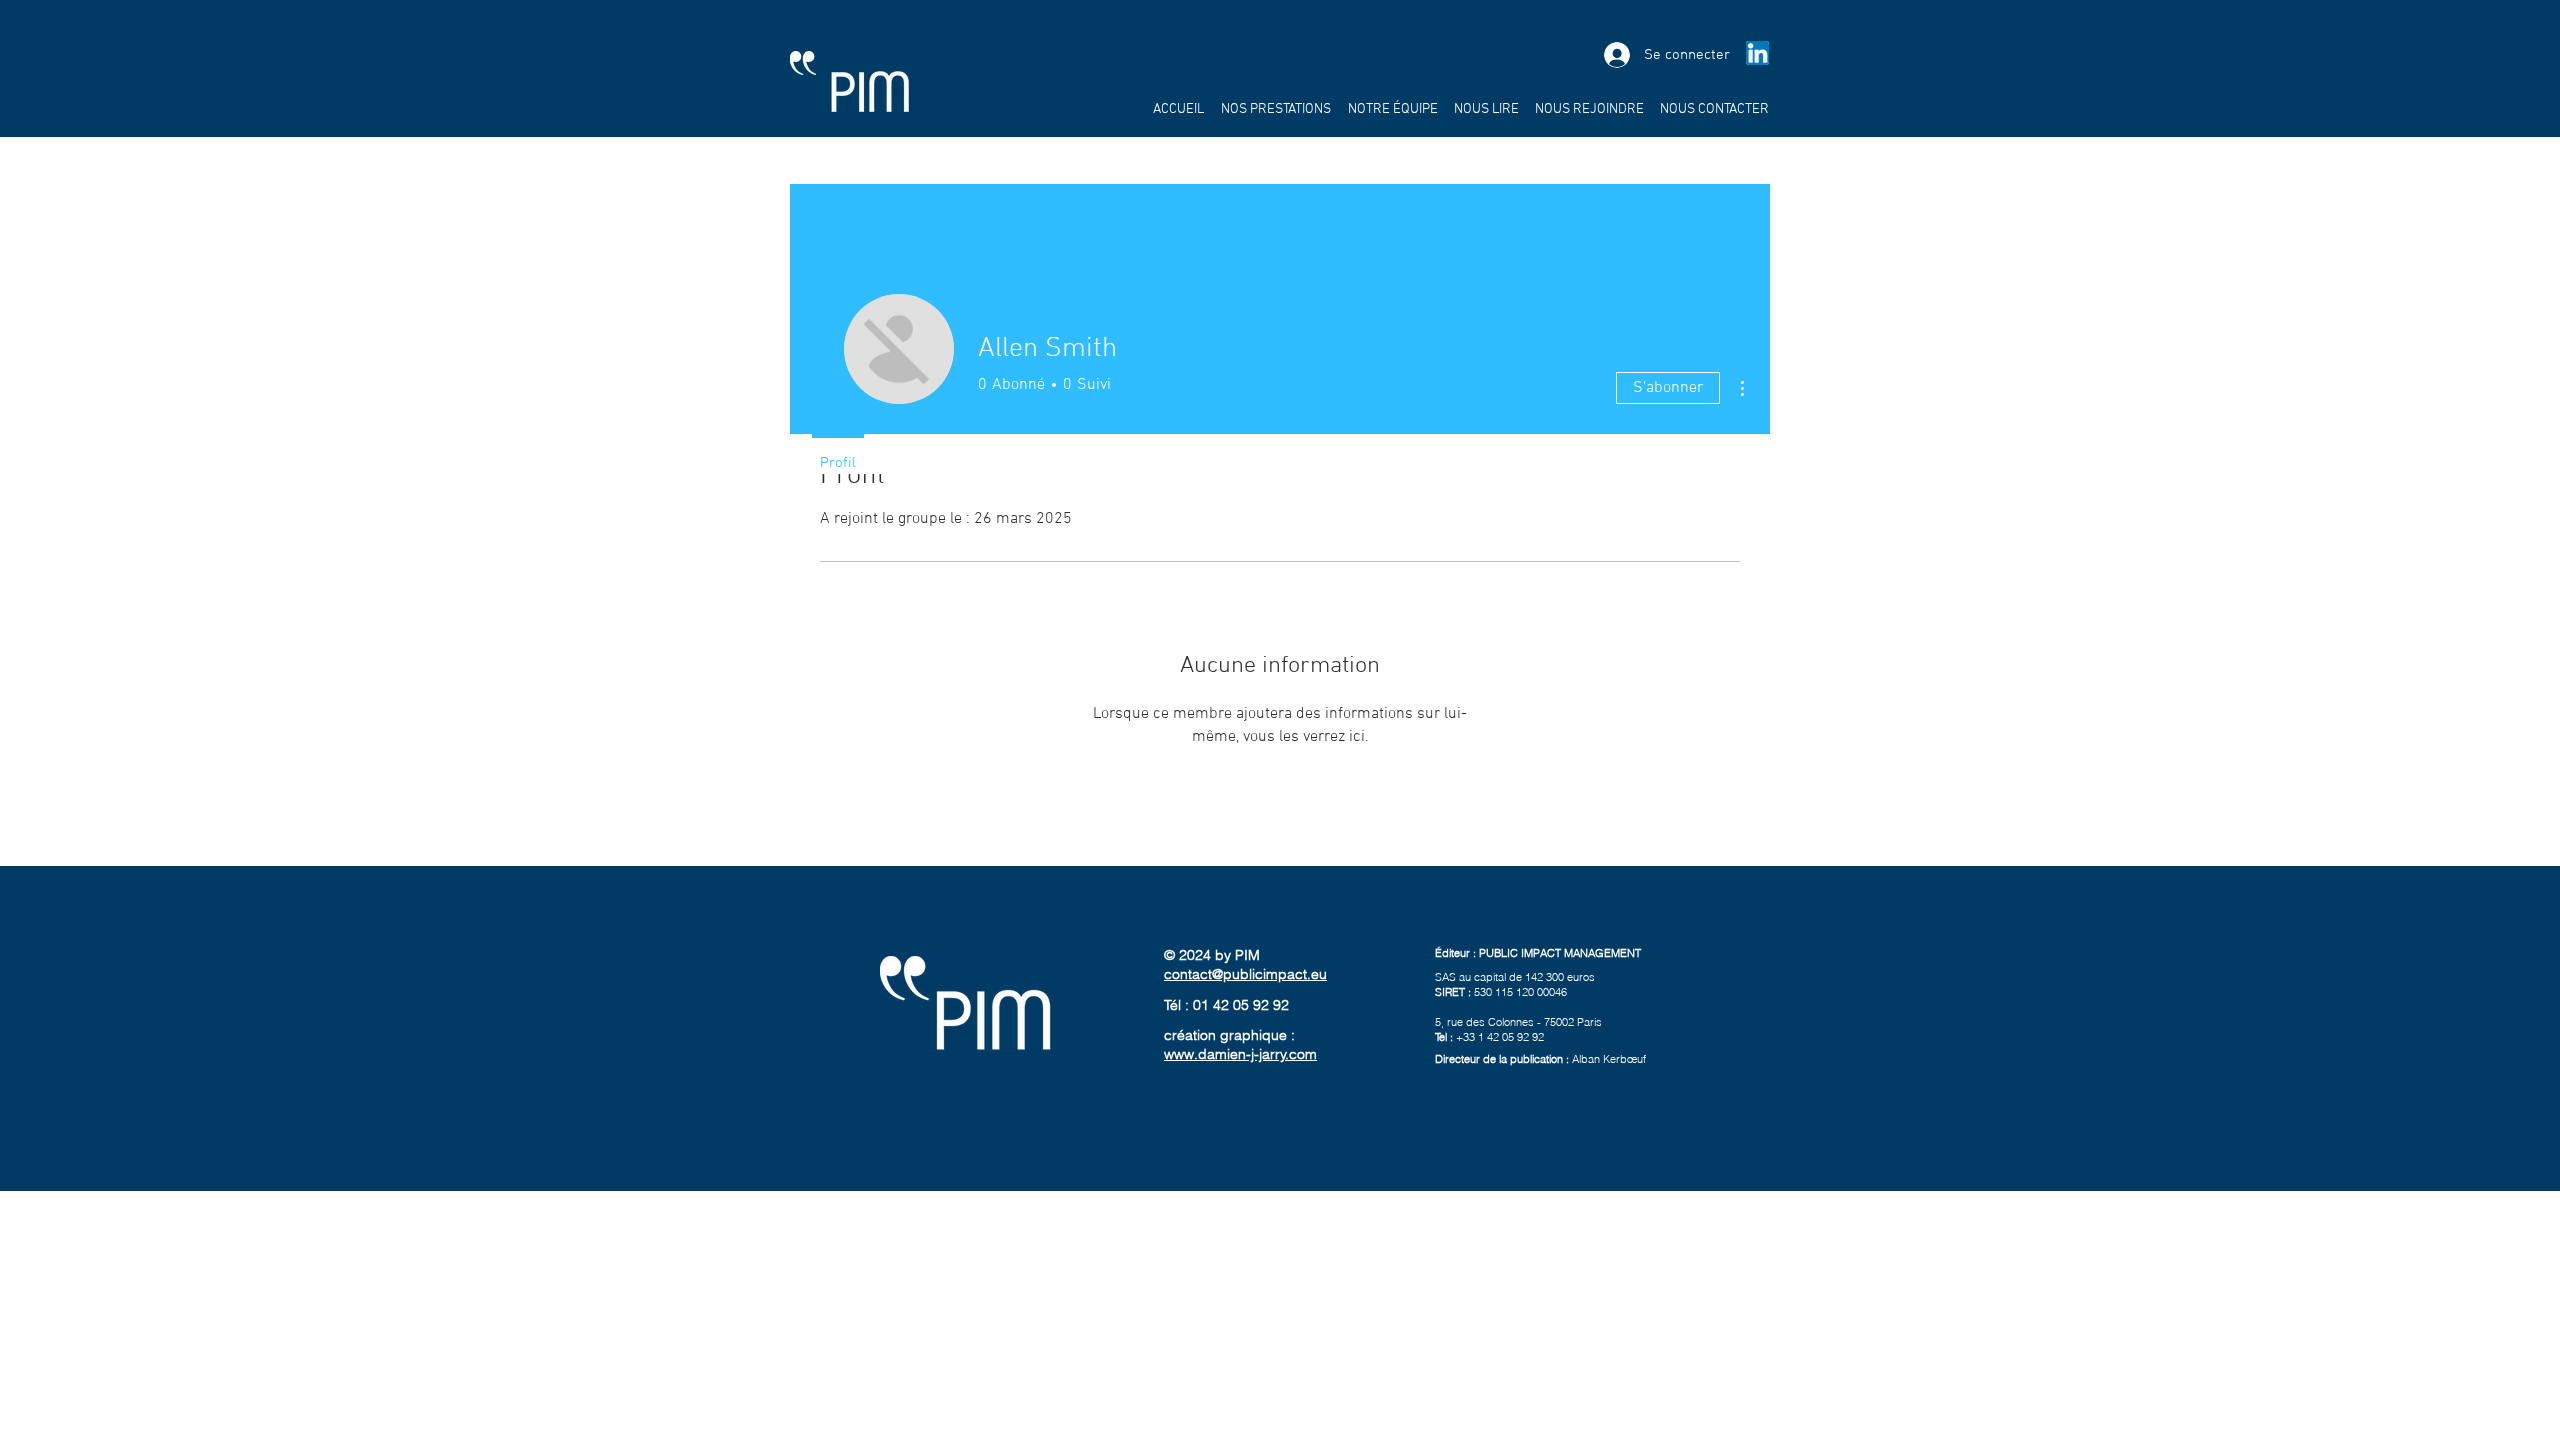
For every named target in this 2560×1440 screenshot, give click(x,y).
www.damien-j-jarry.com (1240, 1054)
